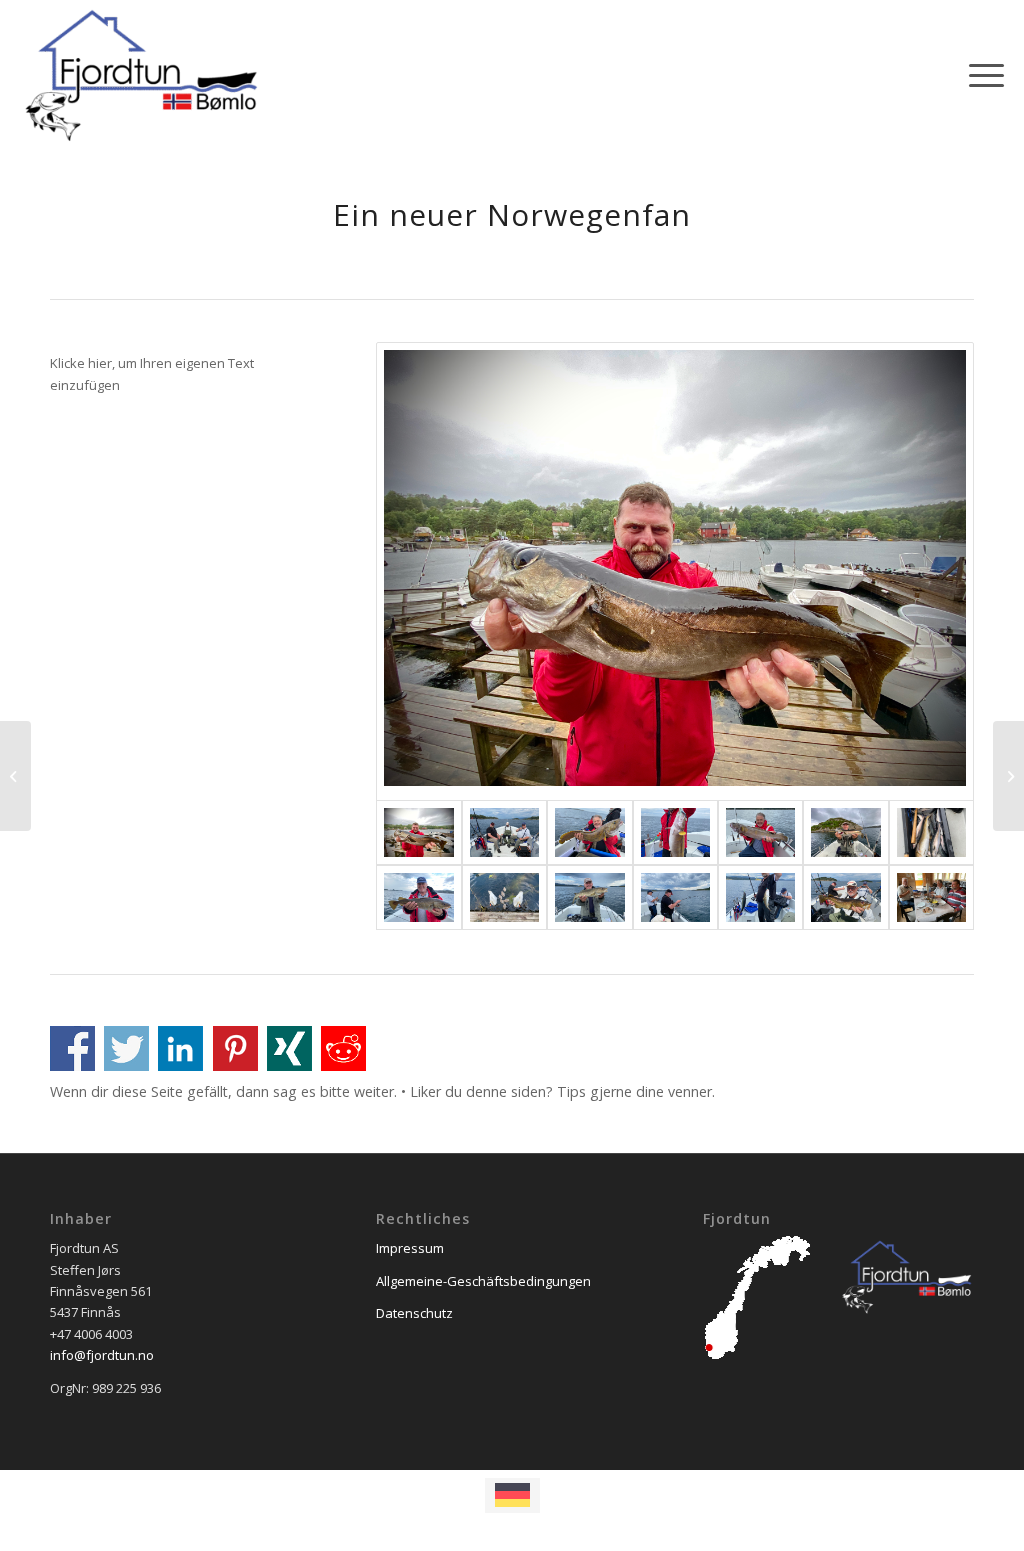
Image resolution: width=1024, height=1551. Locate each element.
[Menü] (980, 75)
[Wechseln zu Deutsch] (512, 1495)
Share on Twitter (126, 1048)
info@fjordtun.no (102, 1355)
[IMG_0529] (931, 832)
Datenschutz (414, 1313)
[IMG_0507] (504, 832)
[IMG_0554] (760, 832)
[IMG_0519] (675, 897)
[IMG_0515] (760, 897)
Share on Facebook (72, 1048)
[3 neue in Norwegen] (1008, 776)
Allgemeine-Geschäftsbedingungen (483, 1281)
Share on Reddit (343, 1048)
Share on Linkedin (180, 1048)
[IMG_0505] (931, 897)
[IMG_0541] (845, 832)
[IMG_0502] (504, 897)
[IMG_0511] (845, 897)
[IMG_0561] (589, 832)
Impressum (410, 1248)
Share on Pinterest (235, 1048)
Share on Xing (289, 1048)
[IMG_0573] (675, 832)
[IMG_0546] (675, 571)
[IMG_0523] (589, 897)
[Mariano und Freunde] (15, 776)
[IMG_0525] (418, 897)
